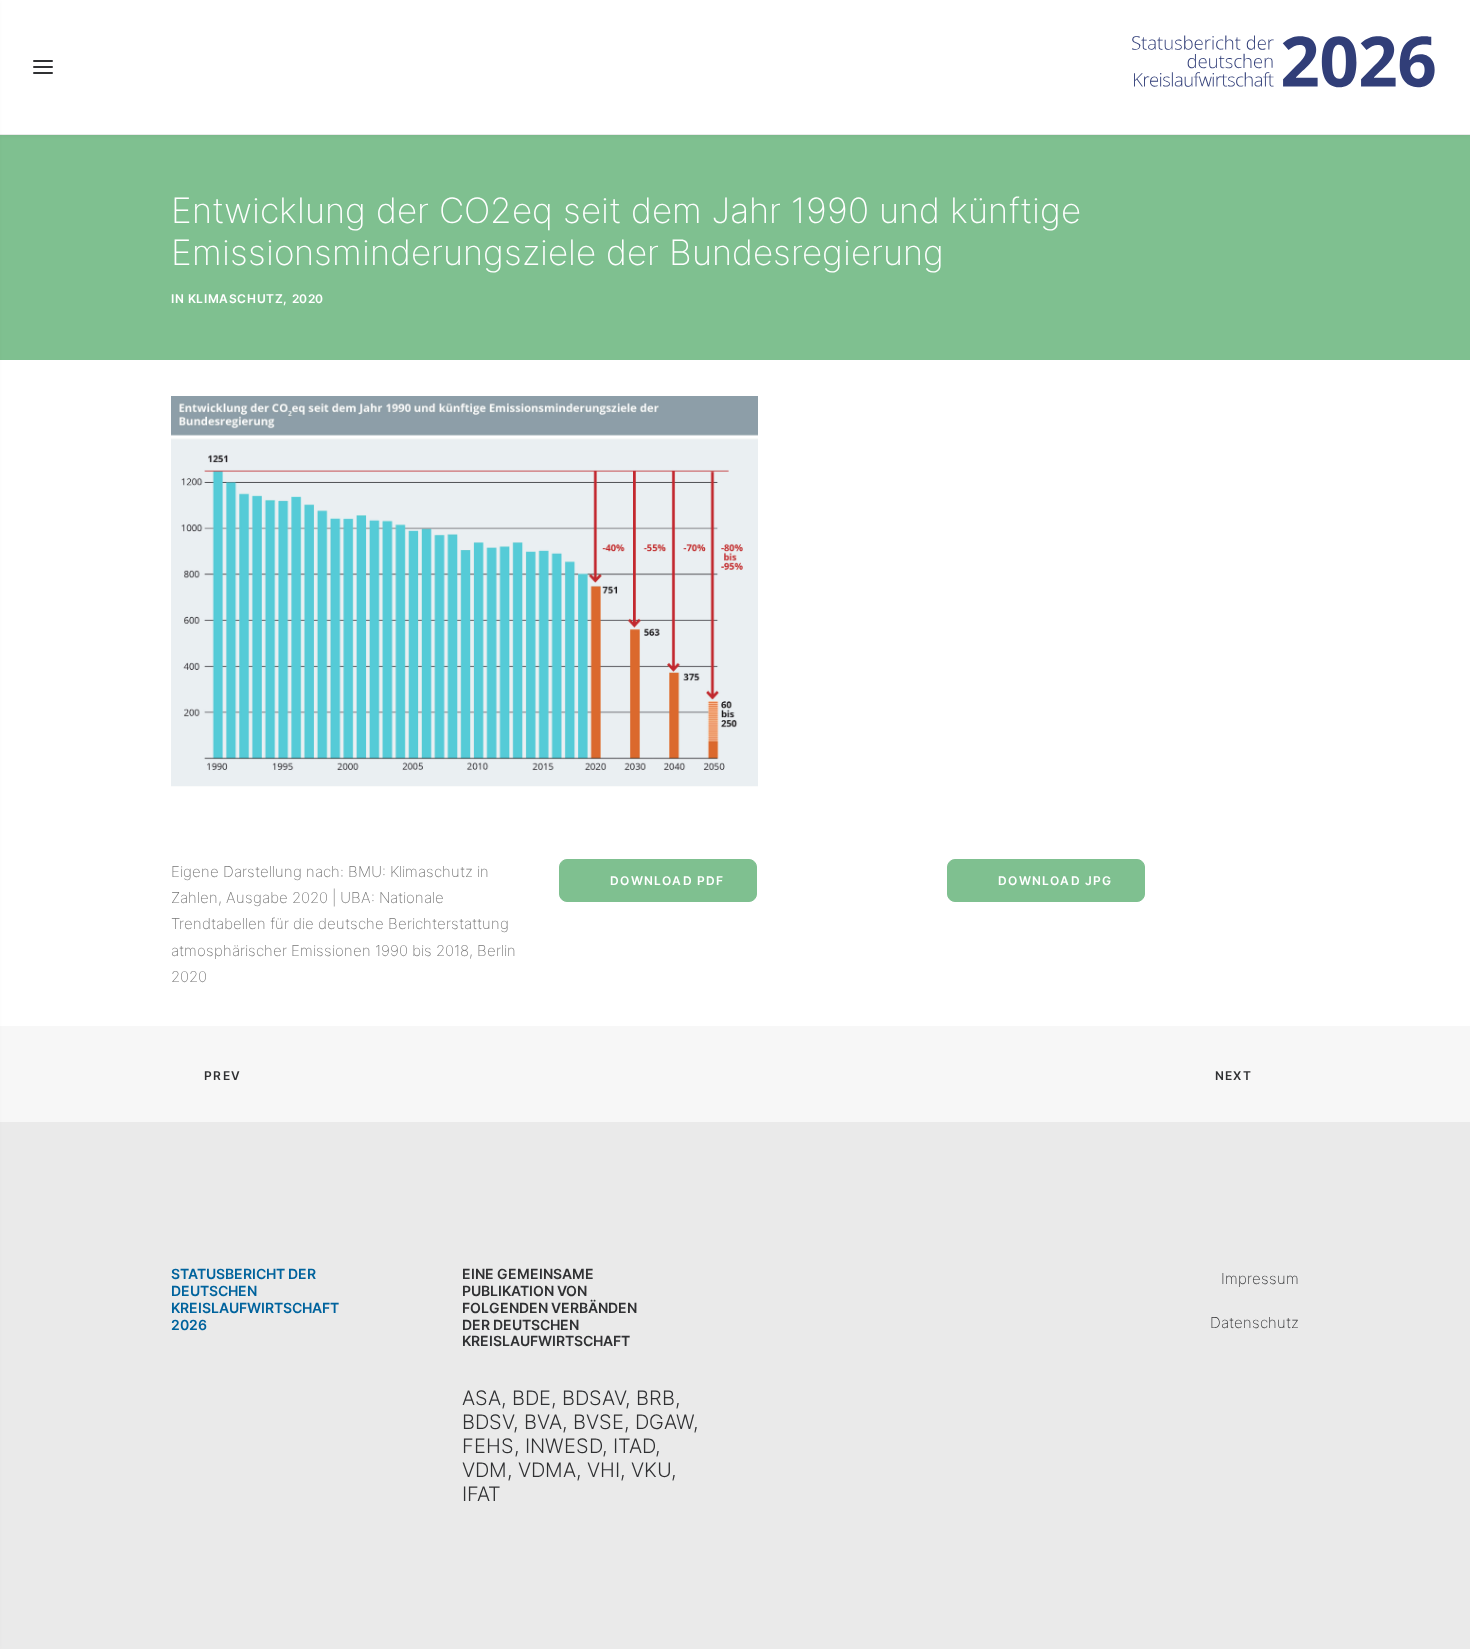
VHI (603, 1470)
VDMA (547, 1470)
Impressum (1260, 1278)
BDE (531, 1398)
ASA (481, 1398)
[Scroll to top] (1432, 1609)
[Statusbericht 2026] (1284, 67)
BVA (543, 1422)
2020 (308, 298)
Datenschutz (1254, 1322)
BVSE (598, 1422)
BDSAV (593, 1398)
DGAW (664, 1422)
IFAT (481, 1494)
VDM (484, 1470)
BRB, (655, 1398)
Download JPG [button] (1055, 880)
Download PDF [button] (667, 880)
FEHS (488, 1446)
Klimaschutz (236, 298)
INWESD (563, 1446)
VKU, (653, 1470)
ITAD (634, 1446)
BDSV (487, 1422)
